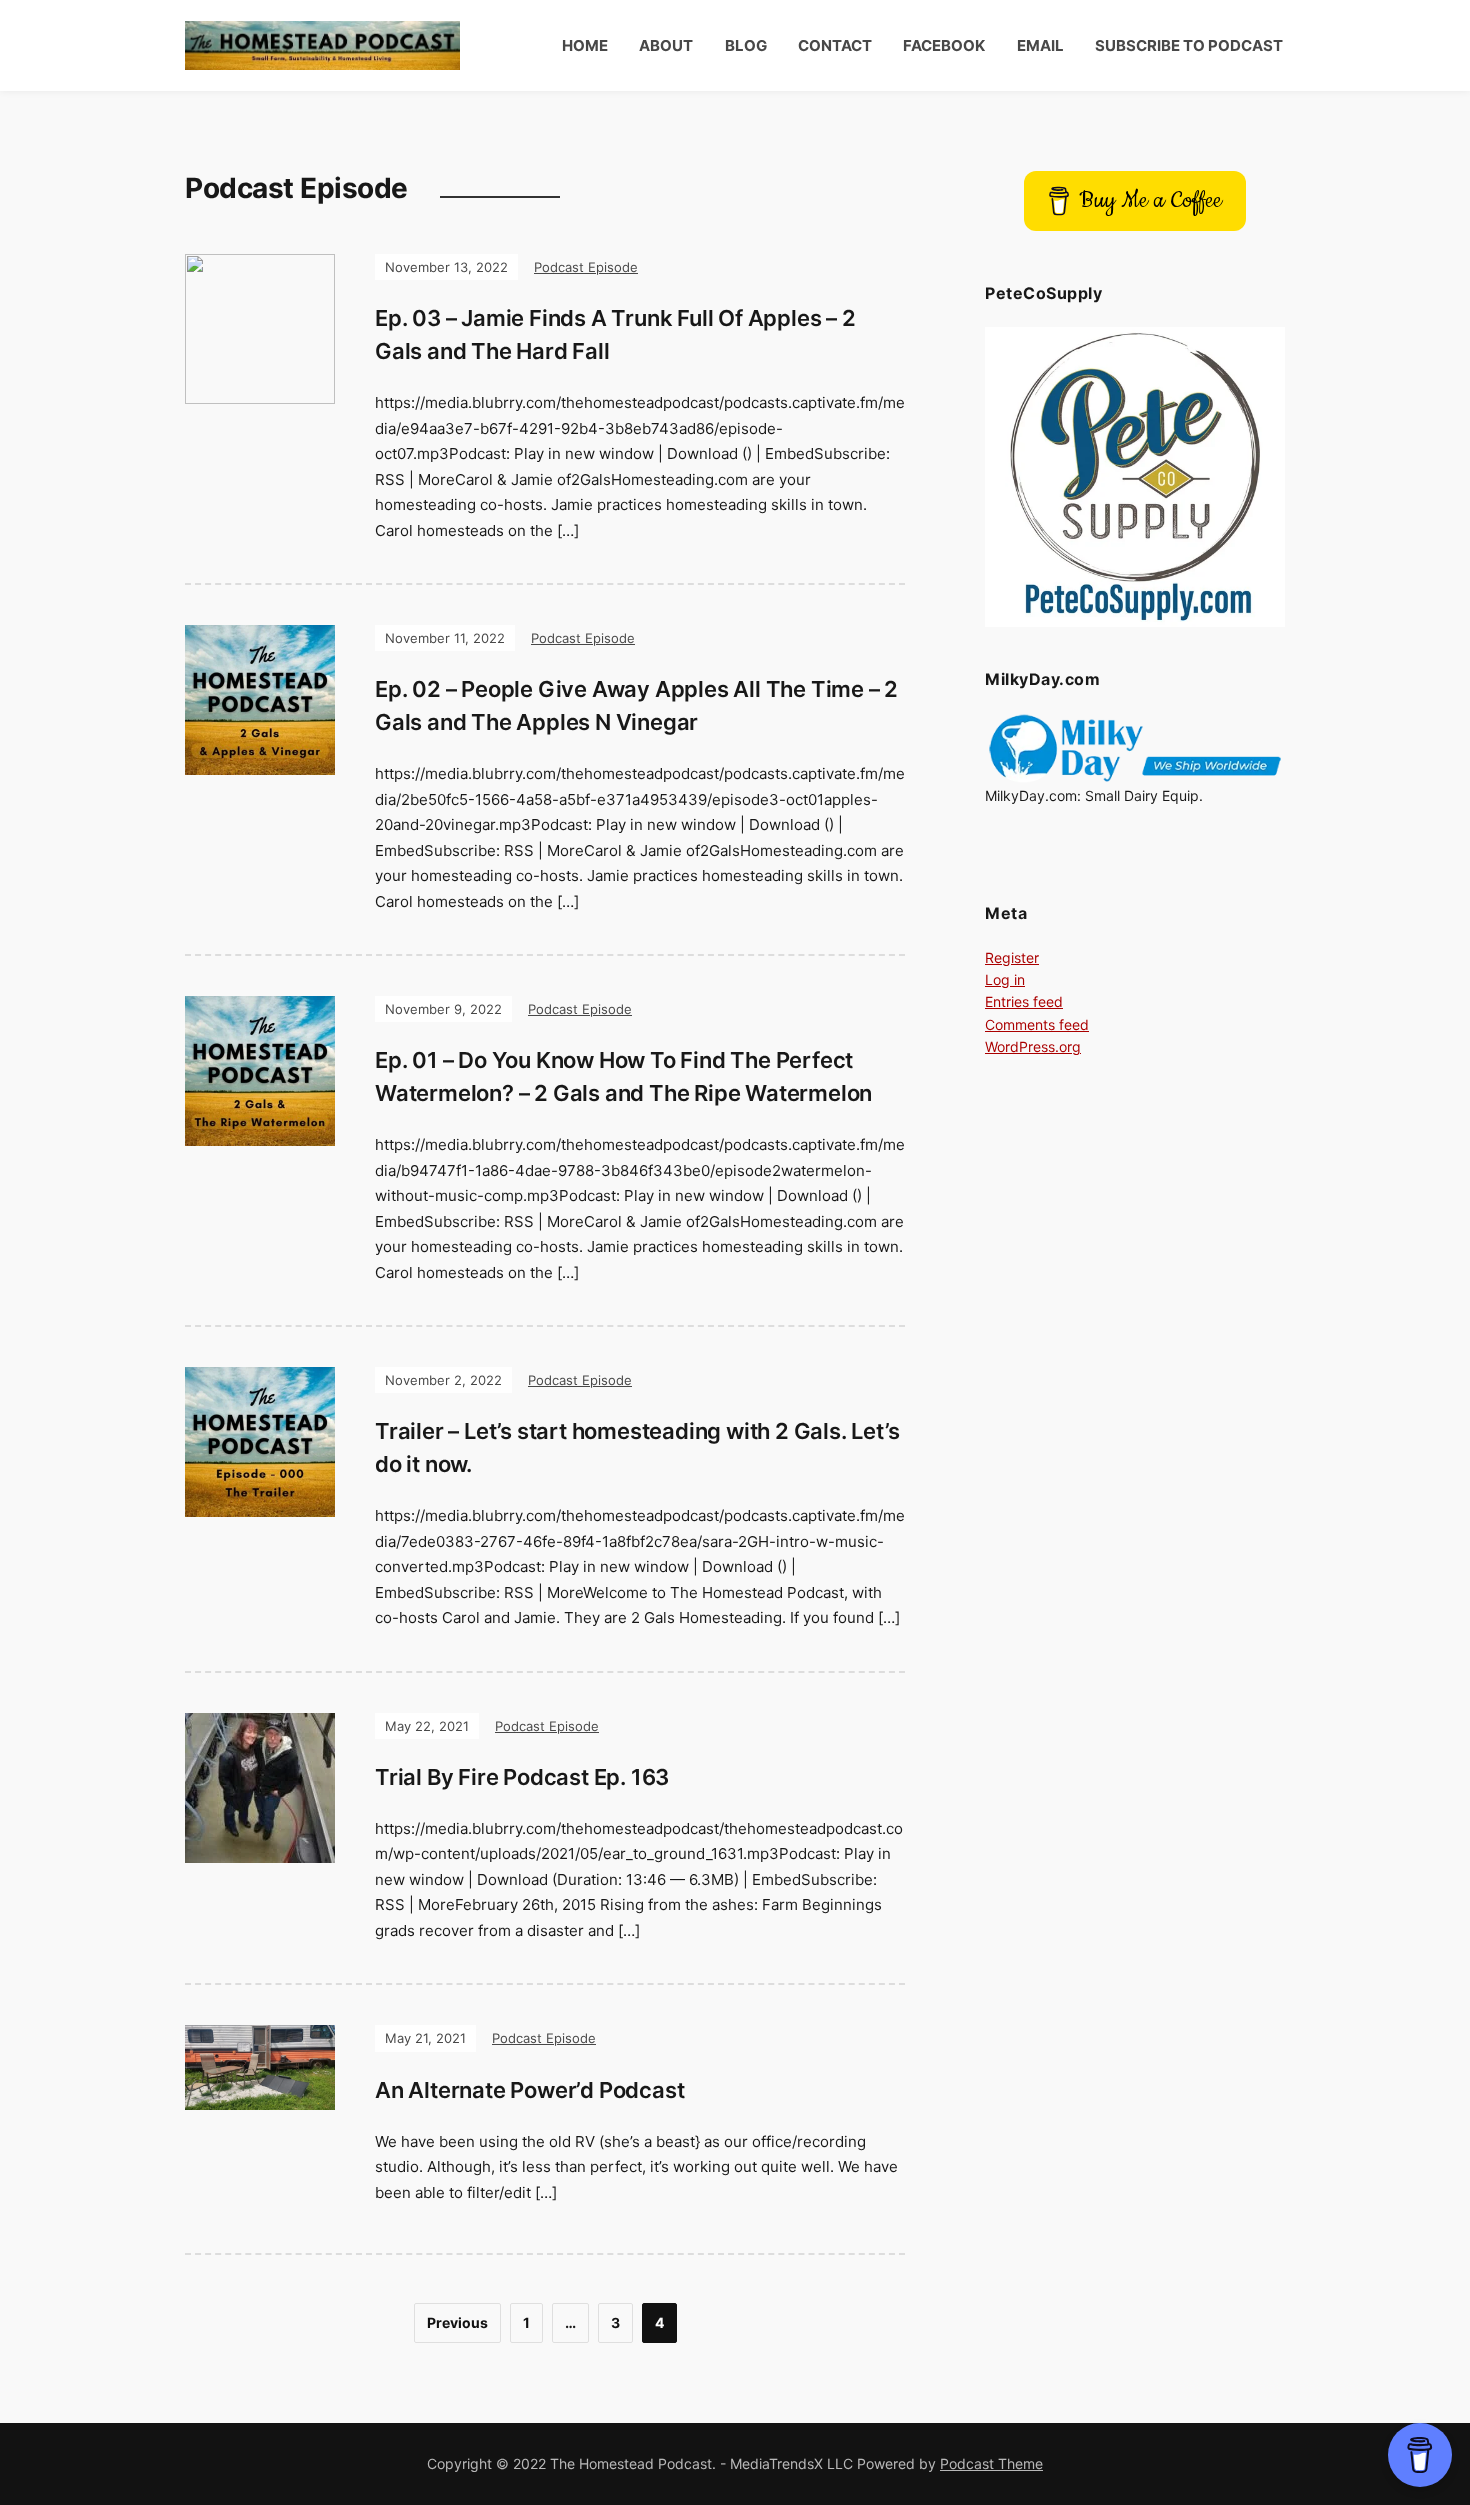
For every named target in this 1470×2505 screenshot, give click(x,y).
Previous (457, 2322)
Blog (746, 45)
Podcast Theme (991, 2463)
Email (1040, 45)
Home (585, 45)
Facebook (944, 45)
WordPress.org (1033, 1046)
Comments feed (1037, 1024)
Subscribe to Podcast (1189, 45)
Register (1012, 957)
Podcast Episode (586, 267)
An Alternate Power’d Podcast (529, 2090)
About (666, 45)
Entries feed (1024, 1001)
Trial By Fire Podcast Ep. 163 (522, 1777)
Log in (1005, 979)
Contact (835, 45)
